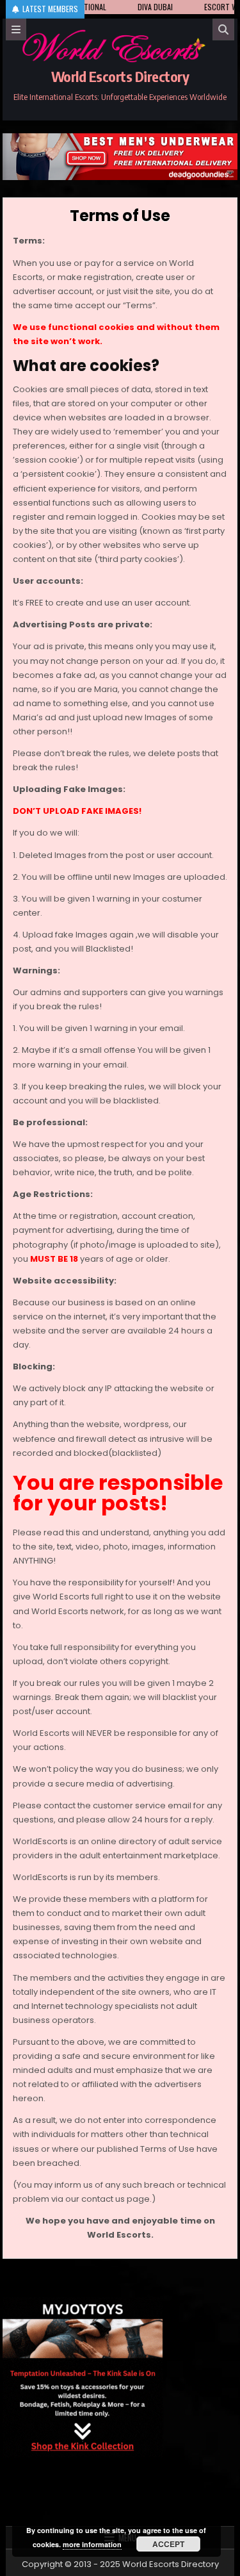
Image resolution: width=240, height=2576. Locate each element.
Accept (168, 2544)
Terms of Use (120, 216)
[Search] (223, 29)
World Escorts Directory (120, 76)
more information (92, 2544)
